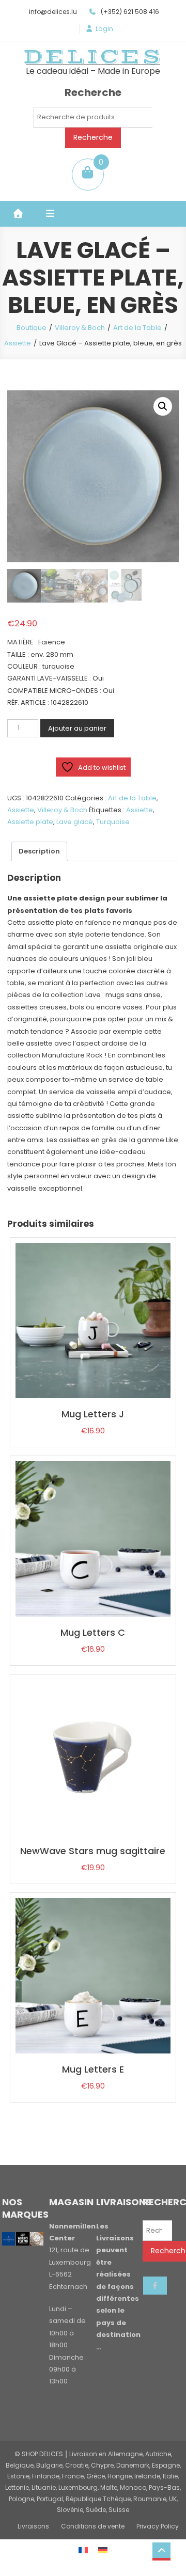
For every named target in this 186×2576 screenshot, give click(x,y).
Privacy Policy (158, 2526)
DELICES (93, 57)
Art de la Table (137, 328)
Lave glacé (75, 822)
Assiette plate (30, 822)
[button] (163, 406)
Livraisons (33, 2526)
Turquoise (113, 822)
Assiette (18, 343)
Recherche (93, 137)
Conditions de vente (93, 2526)
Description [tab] (39, 851)
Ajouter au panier (77, 728)
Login (104, 29)
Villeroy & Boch (80, 328)
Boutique (32, 328)
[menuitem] (83, 2550)
